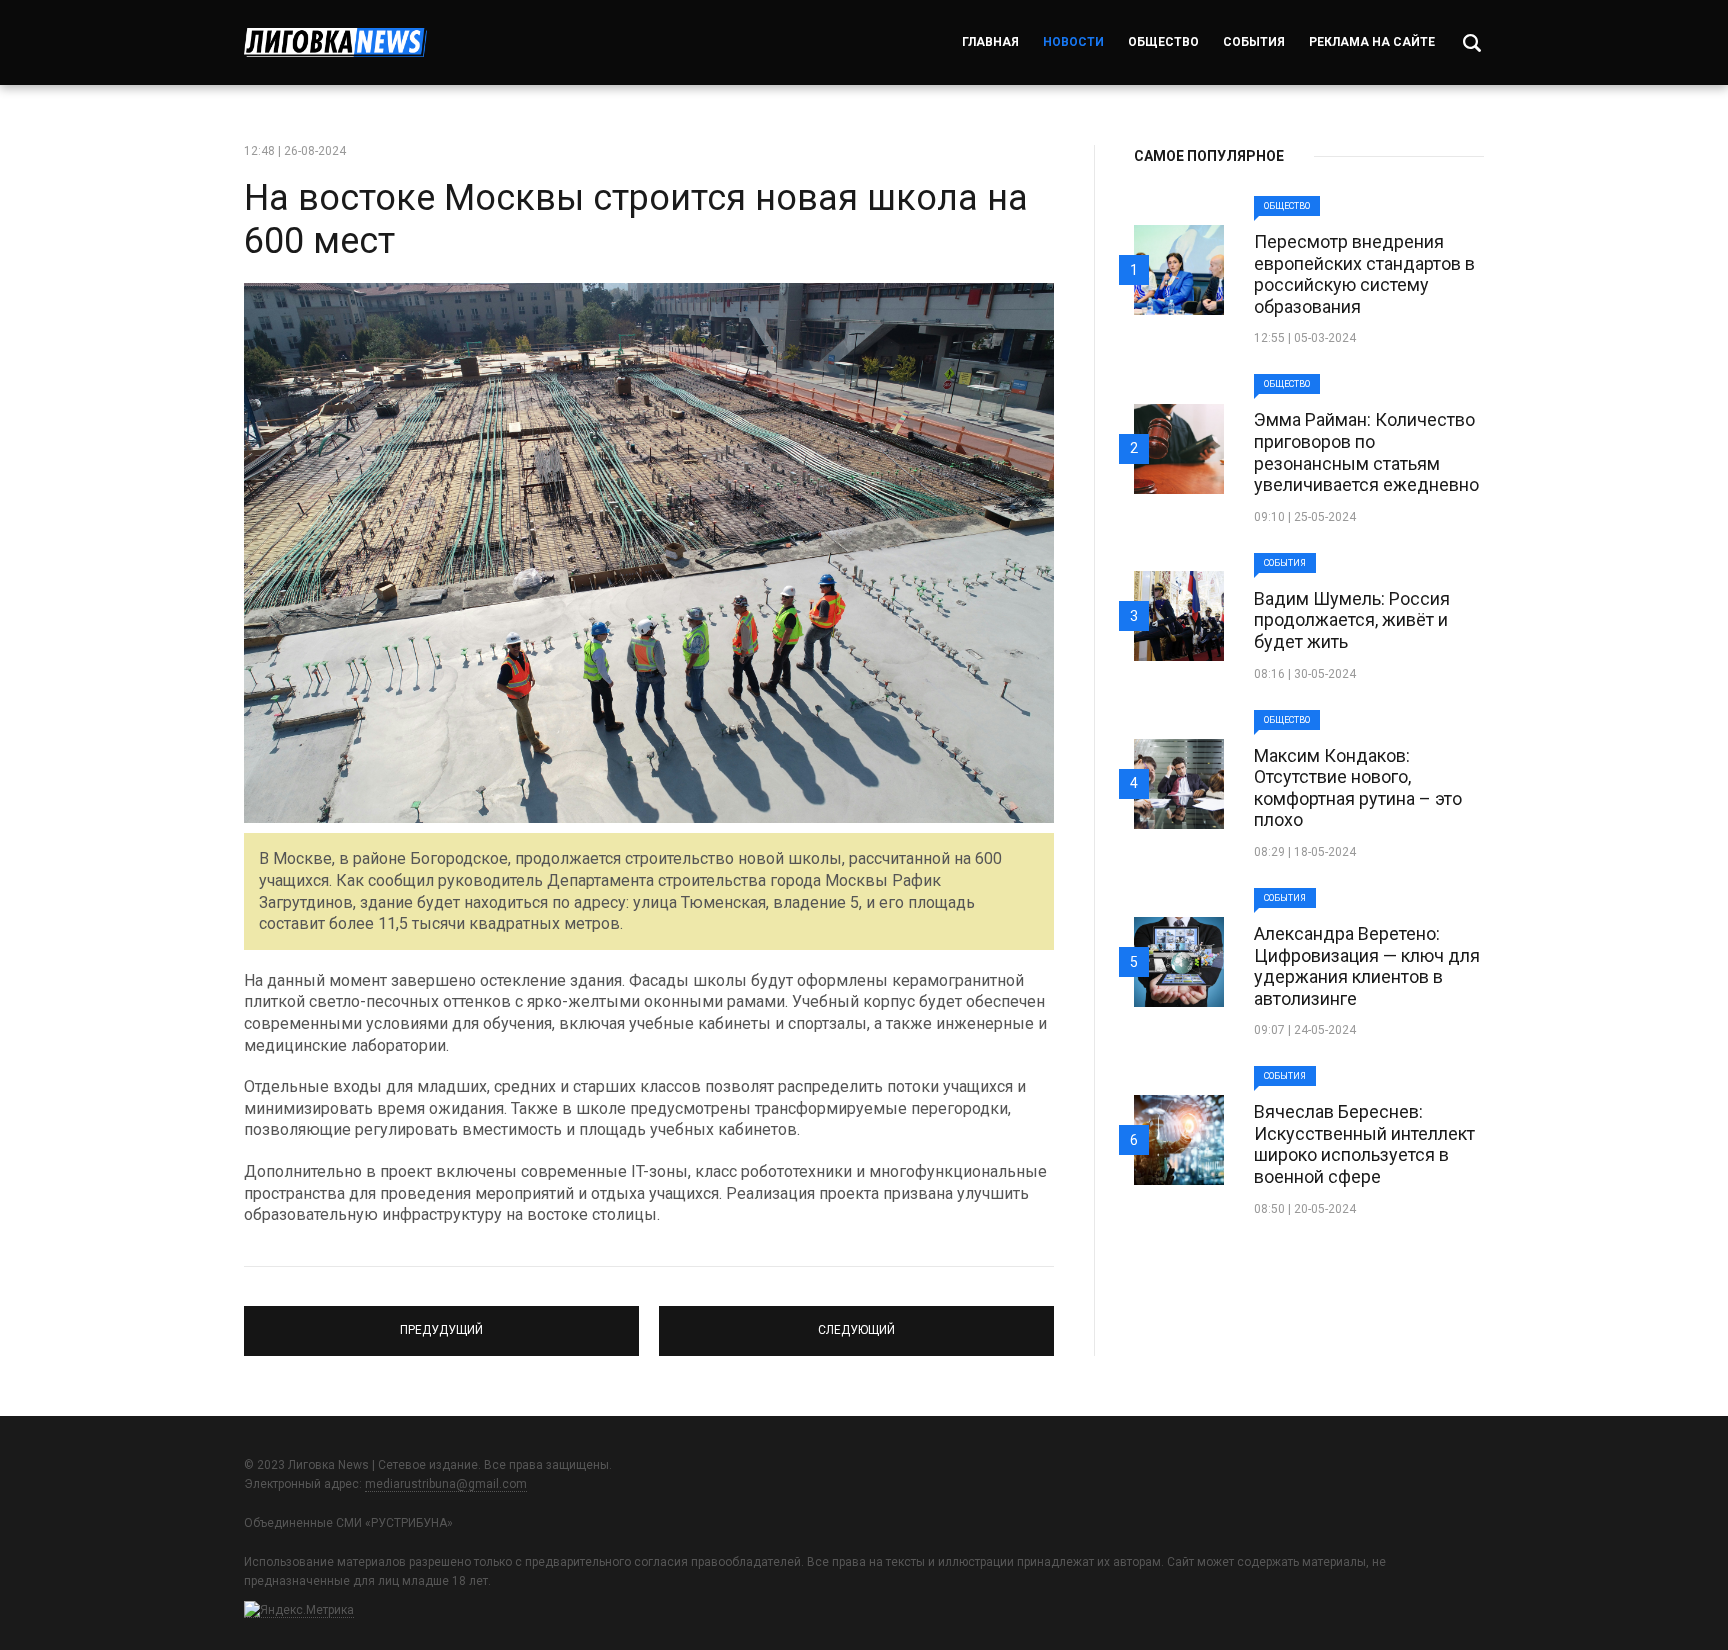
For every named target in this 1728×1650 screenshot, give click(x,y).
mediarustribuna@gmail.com (446, 1484)
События (1254, 42)
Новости (1073, 42)
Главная (990, 42)
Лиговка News (335, 42)
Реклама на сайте (1372, 42)
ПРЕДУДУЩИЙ (442, 1322)
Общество (1163, 42)
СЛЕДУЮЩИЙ (857, 1322)
